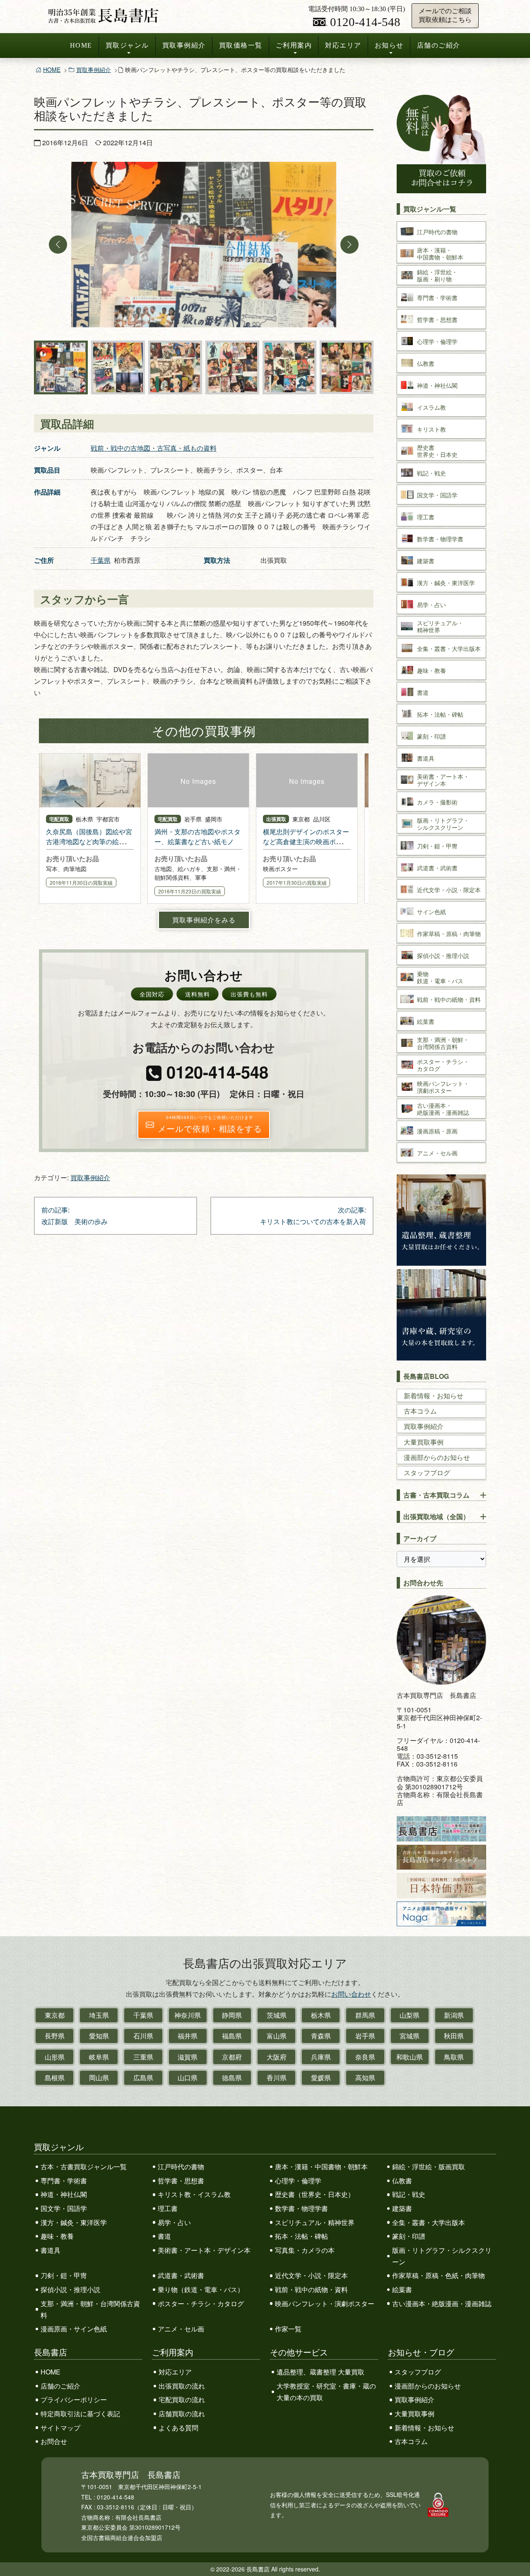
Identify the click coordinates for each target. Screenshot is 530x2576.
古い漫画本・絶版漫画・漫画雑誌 (442, 2304)
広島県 (143, 2078)
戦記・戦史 (409, 2194)
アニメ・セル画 (181, 2329)
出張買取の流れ (182, 2386)
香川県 (277, 2078)
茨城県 (277, 2015)
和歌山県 (410, 2057)
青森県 (321, 2036)
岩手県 (365, 2036)
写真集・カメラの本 (305, 2250)
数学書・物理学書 (301, 2208)
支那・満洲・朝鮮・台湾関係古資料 (90, 2309)
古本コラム (420, 1411)
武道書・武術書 (181, 2275)
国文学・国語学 (64, 2208)
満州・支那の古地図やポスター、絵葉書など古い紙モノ (198, 837)
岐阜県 (99, 2057)
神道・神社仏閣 (64, 2194)
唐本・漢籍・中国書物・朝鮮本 (321, 2167)
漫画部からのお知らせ (437, 1457)
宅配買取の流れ (182, 2400)
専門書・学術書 (64, 2181)
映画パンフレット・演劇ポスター (325, 2304)
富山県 (277, 2036)
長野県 (55, 2036)
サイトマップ (60, 2428)
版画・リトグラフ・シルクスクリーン (442, 2256)
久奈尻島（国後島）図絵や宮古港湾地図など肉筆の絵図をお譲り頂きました (89, 841)
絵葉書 (402, 2289)
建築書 (402, 2208)
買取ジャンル (127, 45)
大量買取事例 (424, 1442)
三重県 (143, 2057)
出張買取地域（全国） (436, 1516)
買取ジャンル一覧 (430, 209)
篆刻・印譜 (409, 2236)
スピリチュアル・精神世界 (315, 2222)
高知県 (365, 2078)
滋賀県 (188, 2057)
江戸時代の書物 (181, 2167)
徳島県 (232, 2078)
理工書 (168, 2208)
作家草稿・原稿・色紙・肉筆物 (438, 2275)
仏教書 (402, 2181)
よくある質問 (178, 2428)
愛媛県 (321, 2078)
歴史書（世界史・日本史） (315, 2194)
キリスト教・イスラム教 (194, 2194)
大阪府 (277, 2057)
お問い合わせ (351, 1994)
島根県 (55, 2078)
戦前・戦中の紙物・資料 (311, 2289)
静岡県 (232, 2015)
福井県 (188, 2036)
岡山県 (99, 2078)
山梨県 (410, 2015)
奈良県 (365, 2057)
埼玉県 (99, 2015)
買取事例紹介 (184, 45)
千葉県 (101, 560)
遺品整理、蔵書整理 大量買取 (320, 2372)
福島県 (232, 2036)
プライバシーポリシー (74, 2400)
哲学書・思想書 (181, 2181)
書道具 (51, 2250)
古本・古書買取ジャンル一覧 (84, 2167)
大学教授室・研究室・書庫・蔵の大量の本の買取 (326, 2392)
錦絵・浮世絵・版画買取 (429, 2167)
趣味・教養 (57, 2236)
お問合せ (54, 2441)
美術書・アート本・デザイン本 (204, 2250)
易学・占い (174, 2222)
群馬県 (365, 2015)
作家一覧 (288, 2329)
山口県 (188, 2078)
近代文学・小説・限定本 (311, 2275)
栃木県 (321, 2015)
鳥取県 (454, 2057)
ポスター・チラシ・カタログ (201, 2304)
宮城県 (410, 2036)
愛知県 (99, 2036)
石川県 (143, 2036)
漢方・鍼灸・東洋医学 (74, 2222)
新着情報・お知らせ (434, 1396)
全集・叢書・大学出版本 (429, 2222)
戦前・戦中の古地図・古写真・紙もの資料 (154, 448)
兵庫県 (321, 2057)
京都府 (232, 2057)
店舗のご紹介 (439, 45)
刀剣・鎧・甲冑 (64, 2275)
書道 (164, 2236)
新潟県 (454, 2015)
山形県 (55, 2057)
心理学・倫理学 (298, 2181)
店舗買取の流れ (182, 2414)
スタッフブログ (427, 1473)
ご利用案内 (294, 45)
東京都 (55, 2015)
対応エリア (343, 45)
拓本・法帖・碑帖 (301, 2236)
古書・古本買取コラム (436, 1495)
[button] (58, 245)
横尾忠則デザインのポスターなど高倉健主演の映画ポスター (306, 841)
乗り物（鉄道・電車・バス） (201, 2289)
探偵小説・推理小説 (70, 2289)
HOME (81, 45)
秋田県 (454, 2036)
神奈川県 (188, 2015)
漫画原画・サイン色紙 (74, 2329)
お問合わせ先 (423, 1583)
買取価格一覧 (241, 45)
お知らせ (389, 45)
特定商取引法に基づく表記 (80, 2414)
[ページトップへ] (515, 2554)
